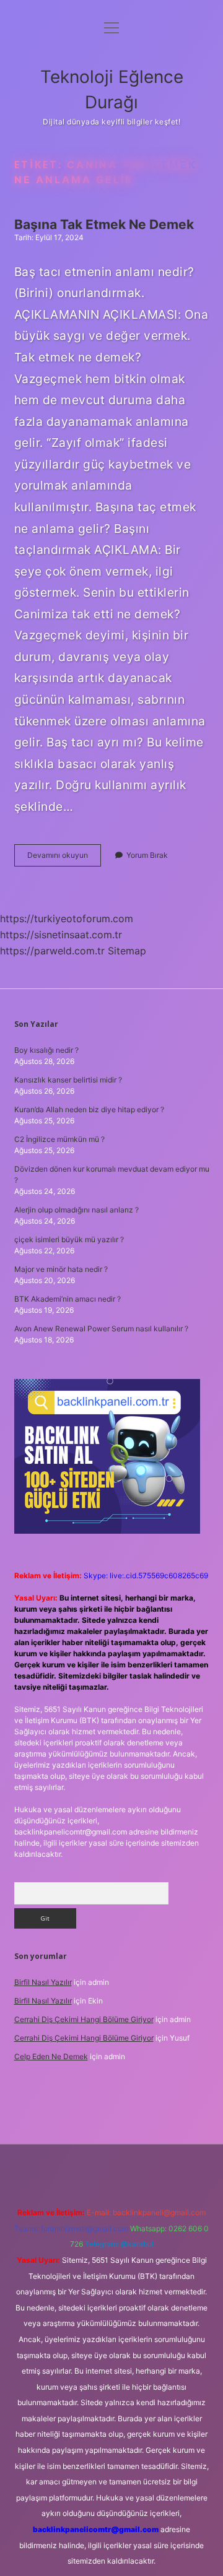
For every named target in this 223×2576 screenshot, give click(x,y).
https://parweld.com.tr (52, 951)
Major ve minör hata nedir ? (61, 1269)
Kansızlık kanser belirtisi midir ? (68, 1080)
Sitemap (127, 951)
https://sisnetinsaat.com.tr (61, 935)
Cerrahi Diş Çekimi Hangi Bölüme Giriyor (84, 2019)
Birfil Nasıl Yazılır (43, 1982)
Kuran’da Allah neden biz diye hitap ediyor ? (89, 1109)
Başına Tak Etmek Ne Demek (104, 224)
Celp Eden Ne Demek (51, 2056)
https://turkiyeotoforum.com (67, 918)
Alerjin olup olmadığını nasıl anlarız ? (77, 1210)
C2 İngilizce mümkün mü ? (59, 1139)
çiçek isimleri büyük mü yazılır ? (69, 1239)
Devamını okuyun (64, 858)
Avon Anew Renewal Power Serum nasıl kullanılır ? (101, 1329)
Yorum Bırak (147, 855)
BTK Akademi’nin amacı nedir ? (68, 1299)
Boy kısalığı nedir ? (46, 1050)
